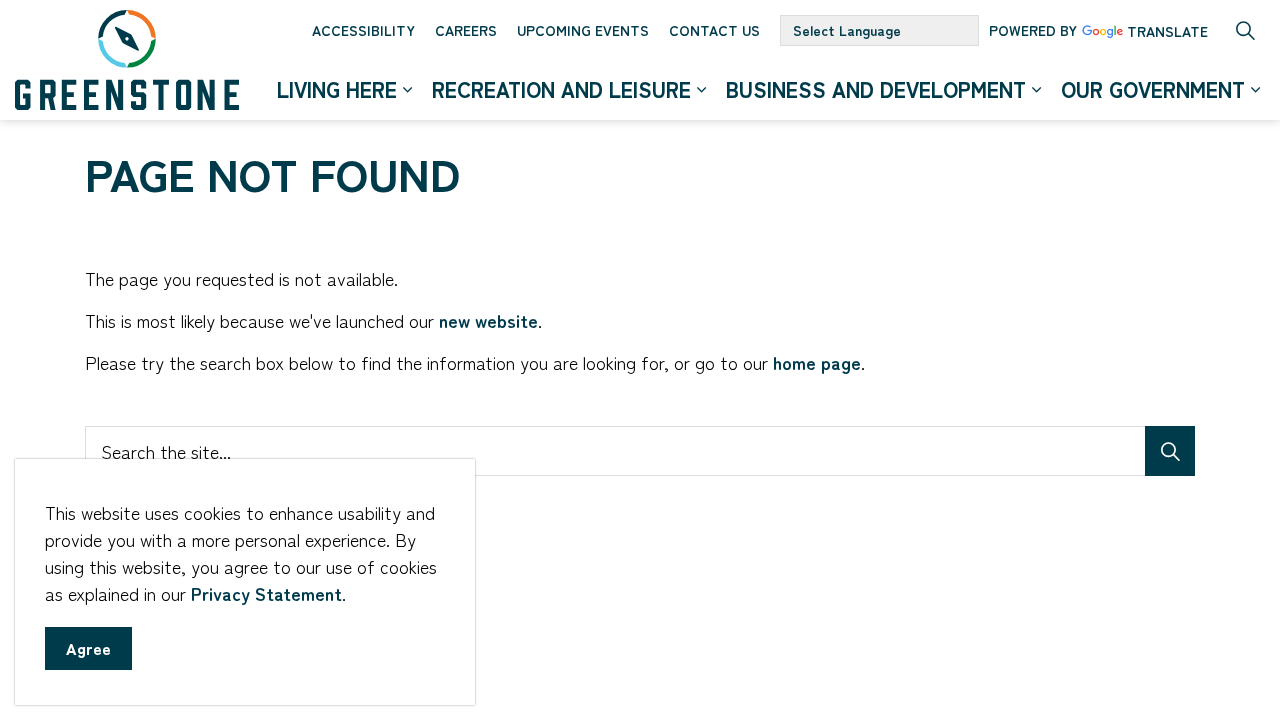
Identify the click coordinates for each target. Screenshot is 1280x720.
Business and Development (876, 89)
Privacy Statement (266, 593)
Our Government (1153, 89)
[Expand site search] (1245, 30)
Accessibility (363, 30)
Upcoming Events (583, 30)
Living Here (337, 89)
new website (488, 320)
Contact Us (714, 30)
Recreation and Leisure (561, 89)
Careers (466, 30)
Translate (1167, 32)
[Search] (1170, 451)
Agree (88, 648)
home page (817, 362)
